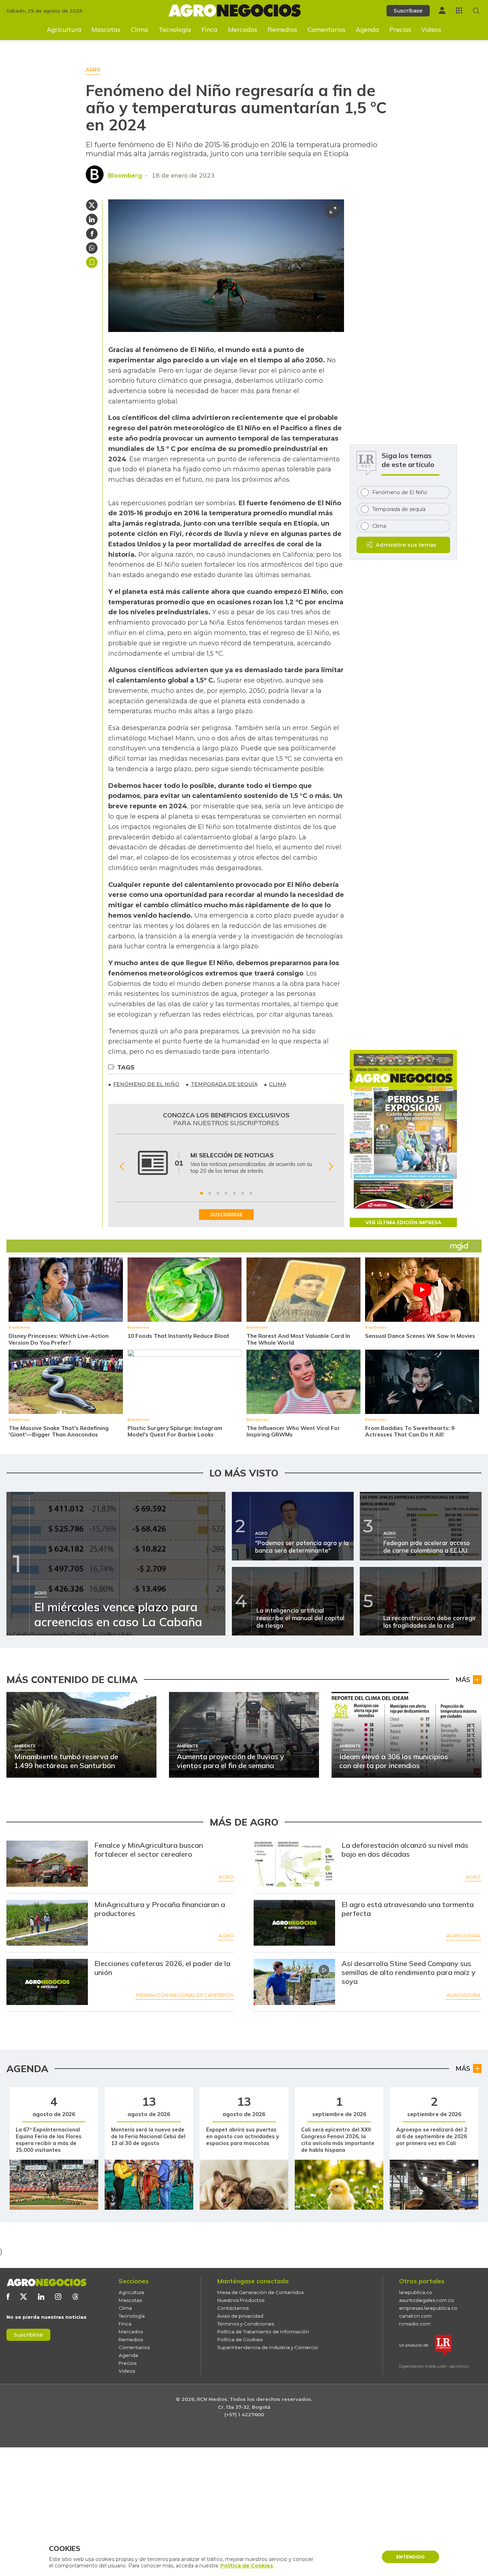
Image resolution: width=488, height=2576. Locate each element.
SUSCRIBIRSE (226, 1215)
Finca (210, 29)
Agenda (367, 29)
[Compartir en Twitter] (92, 205)
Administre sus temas (406, 545)
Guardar (92, 262)
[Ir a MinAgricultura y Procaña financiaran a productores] (47, 1923)
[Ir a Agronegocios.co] (46, 2282)
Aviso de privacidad (240, 2316)
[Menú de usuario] (442, 10)
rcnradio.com (415, 2324)
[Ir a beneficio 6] (243, 1193)
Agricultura (64, 29)
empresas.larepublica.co (428, 2308)
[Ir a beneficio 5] (234, 1193)
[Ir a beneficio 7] (251, 1193)
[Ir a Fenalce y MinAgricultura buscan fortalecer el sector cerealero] (47, 1864)
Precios (400, 29)
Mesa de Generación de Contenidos (260, 2292)
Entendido (410, 2557)
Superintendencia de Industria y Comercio (268, 2347)
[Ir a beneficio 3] (218, 1193)
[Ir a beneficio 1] (201, 1193)
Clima (140, 29)
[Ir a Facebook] (8, 2297)
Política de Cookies (240, 2339)
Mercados (243, 29)
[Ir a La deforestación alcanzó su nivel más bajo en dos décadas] (295, 1864)
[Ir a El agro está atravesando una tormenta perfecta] (295, 1923)
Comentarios (327, 29)
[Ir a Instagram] (58, 2297)
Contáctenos (233, 2308)
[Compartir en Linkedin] (92, 219)
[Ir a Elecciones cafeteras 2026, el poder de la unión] (47, 1982)
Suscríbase (408, 11)
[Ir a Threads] (75, 2297)
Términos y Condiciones (246, 2324)
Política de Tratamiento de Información (263, 2332)
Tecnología (175, 29)
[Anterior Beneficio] (122, 1167)
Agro (226, 1877)
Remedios (282, 29)
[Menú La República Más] (459, 10)
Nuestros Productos (241, 2300)
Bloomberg (125, 175)
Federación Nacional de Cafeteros (185, 1995)
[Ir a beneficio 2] (210, 1193)
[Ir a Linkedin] (41, 2297)
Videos (431, 29)
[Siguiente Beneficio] (331, 1167)
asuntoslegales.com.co (427, 2300)
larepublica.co (416, 2292)
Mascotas (106, 29)
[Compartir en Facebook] (92, 234)
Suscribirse (28, 2335)
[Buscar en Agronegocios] (476, 11)
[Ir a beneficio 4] (226, 1193)
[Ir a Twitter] (24, 2297)
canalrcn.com (415, 2316)
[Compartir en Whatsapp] (92, 248)
